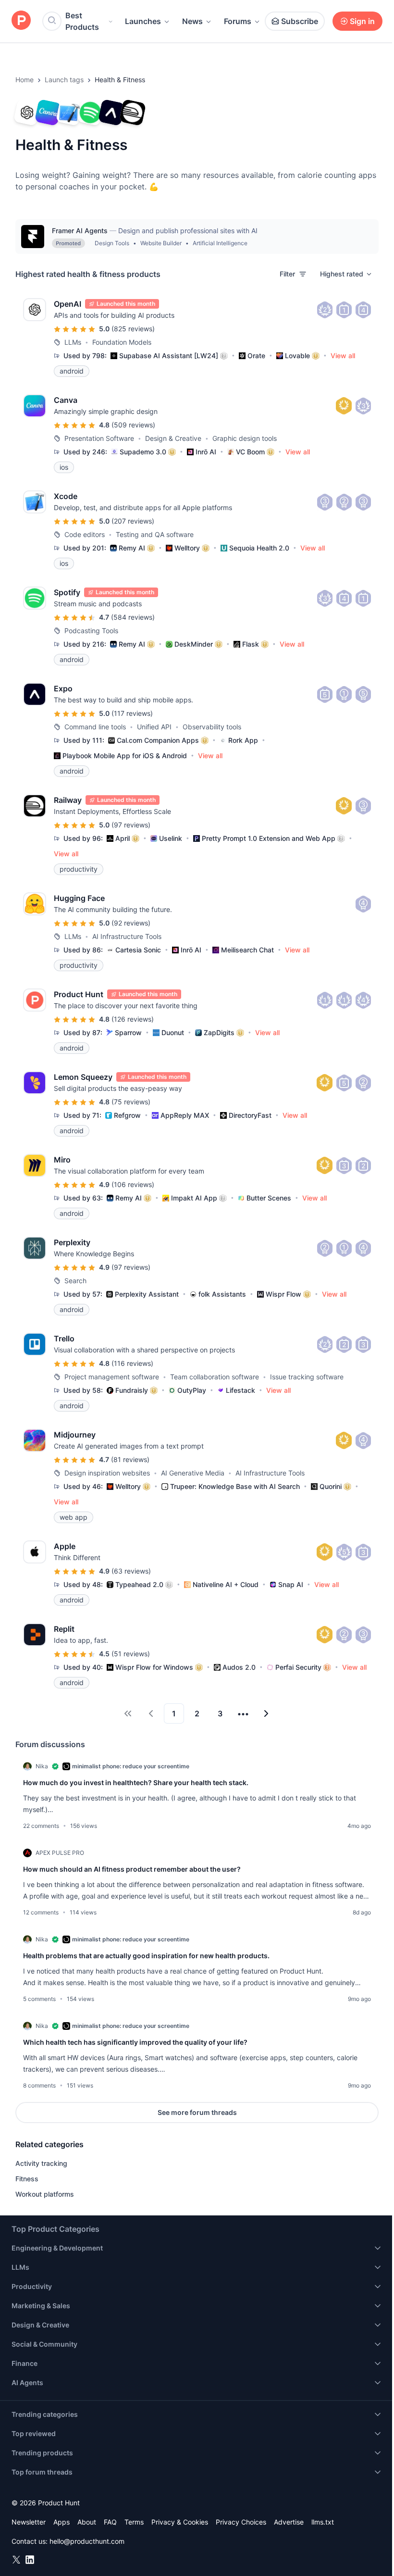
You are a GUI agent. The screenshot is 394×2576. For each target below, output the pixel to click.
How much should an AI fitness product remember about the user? (132, 1869)
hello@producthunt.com (87, 2541)
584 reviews (133, 617)
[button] (346, 274)
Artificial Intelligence (220, 243)
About (87, 2522)
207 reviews (133, 521)
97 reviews (131, 825)
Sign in (362, 21)
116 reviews (132, 1363)
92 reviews (131, 923)
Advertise (289, 2522)
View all (343, 356)
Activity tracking (41, 2163)
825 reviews (133, 329)
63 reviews (131, 1571)
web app (74, 1517)
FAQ (110, 2522)
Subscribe (300, 21)
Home (25, 80)
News (192, 21)
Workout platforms (45, 2194)
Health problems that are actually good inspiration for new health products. (146, 1956)
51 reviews (131, 1654)
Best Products (82, 21)
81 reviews (130, 1459)
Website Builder (161, 243)
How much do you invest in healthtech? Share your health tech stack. (136, 1782)
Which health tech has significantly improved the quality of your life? (135, 2042)
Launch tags (64, 80)
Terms (134, 2522)
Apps (62, 2522)
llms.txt (323, 2522)
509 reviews (133, 425)
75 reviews (131, 1102)
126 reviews (133, 1019)
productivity (79, 869)
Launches (143, 21)
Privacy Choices (241, 2522)
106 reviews (133, 1184)
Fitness (27, 2179)
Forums (238, 21)
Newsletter (29, 2522)
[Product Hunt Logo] (21, 21)
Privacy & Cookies (180, 2522)
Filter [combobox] (287, 274)
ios (64, 467)
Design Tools (112, 243)
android (72, 371)
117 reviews (132, 713)
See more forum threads (197, 2112)
